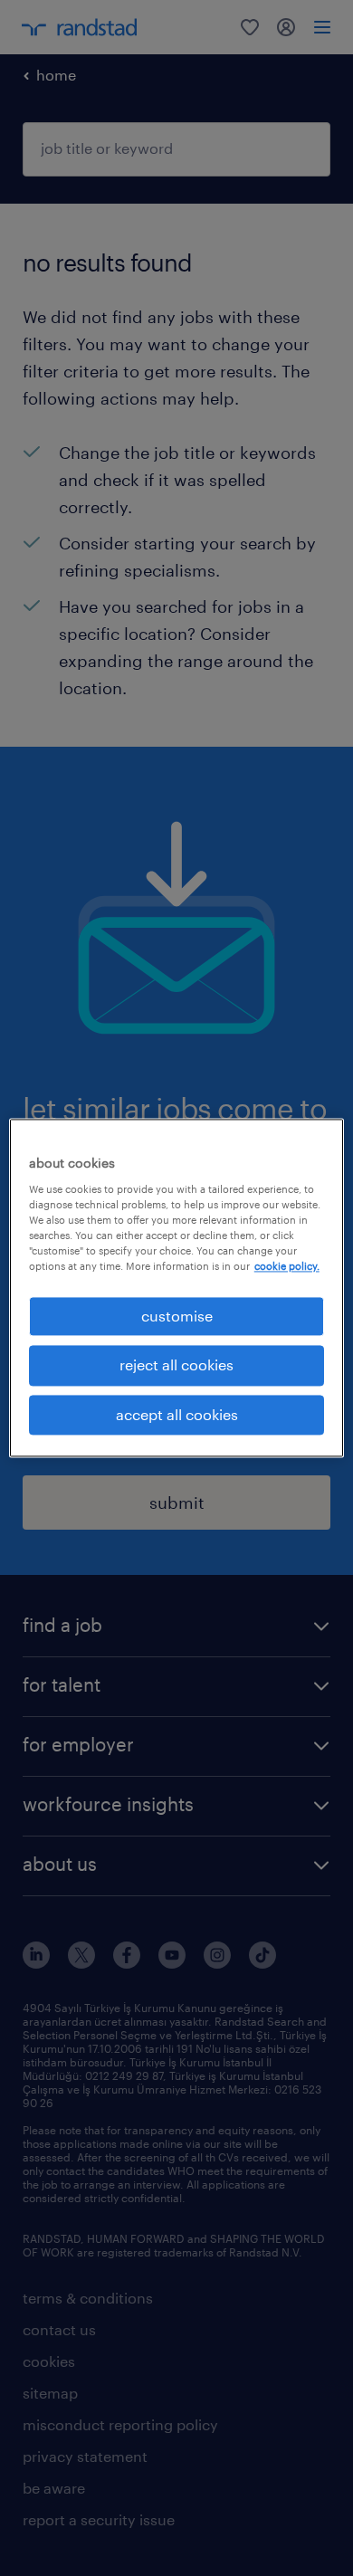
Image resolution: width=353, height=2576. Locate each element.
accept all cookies (177, 1414)
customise (177, 1316)
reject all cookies (176, 1365)
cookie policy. (287, 1266)
